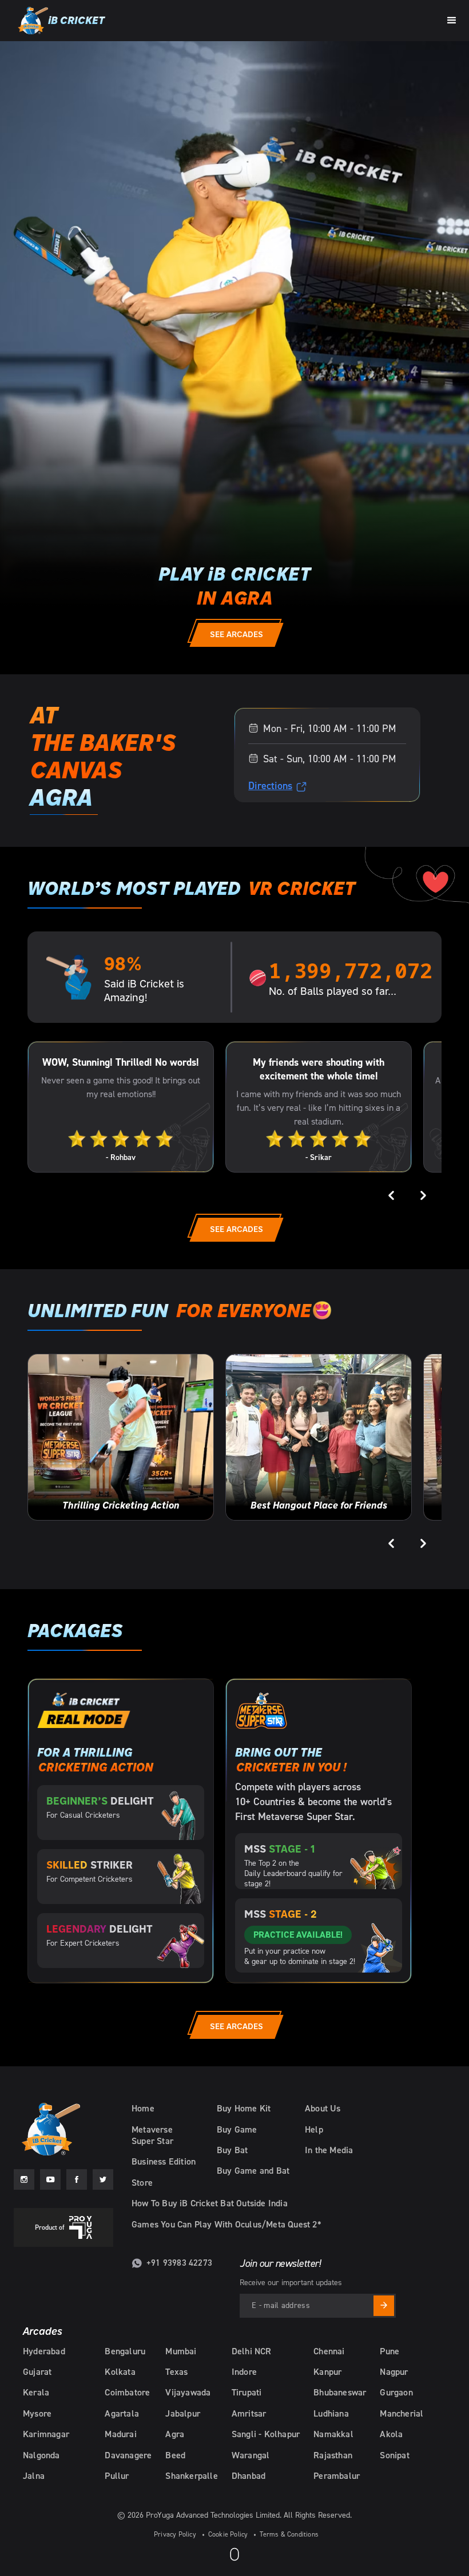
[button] (452, 19)
